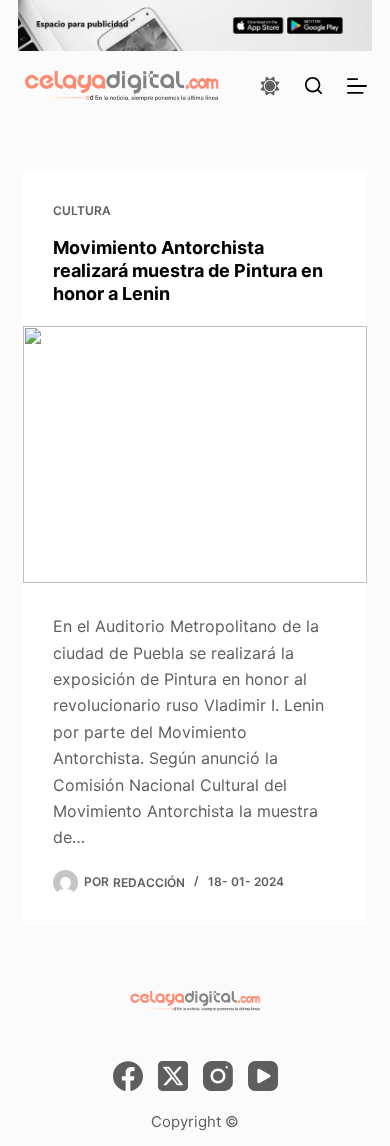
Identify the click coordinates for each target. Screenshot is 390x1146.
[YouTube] (263, 1076)
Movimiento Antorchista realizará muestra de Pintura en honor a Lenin (188, 271)
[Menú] (357, 86)
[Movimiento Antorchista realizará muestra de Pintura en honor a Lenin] (194, 454)
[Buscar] (313, 85)
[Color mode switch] (270, 86)
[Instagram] (218, 1076)
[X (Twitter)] (173, 1076)
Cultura (82, 210)
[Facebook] (128, 1076)
